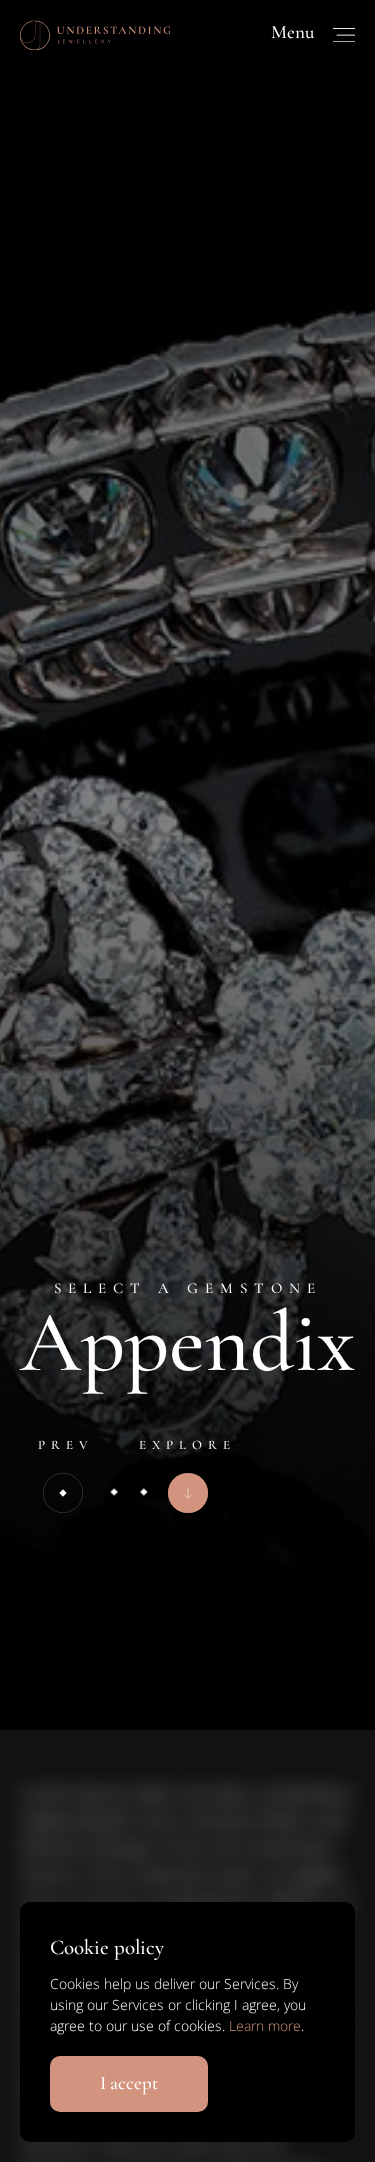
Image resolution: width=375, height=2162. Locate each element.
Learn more (265, 2025)
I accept (129, 2082)
